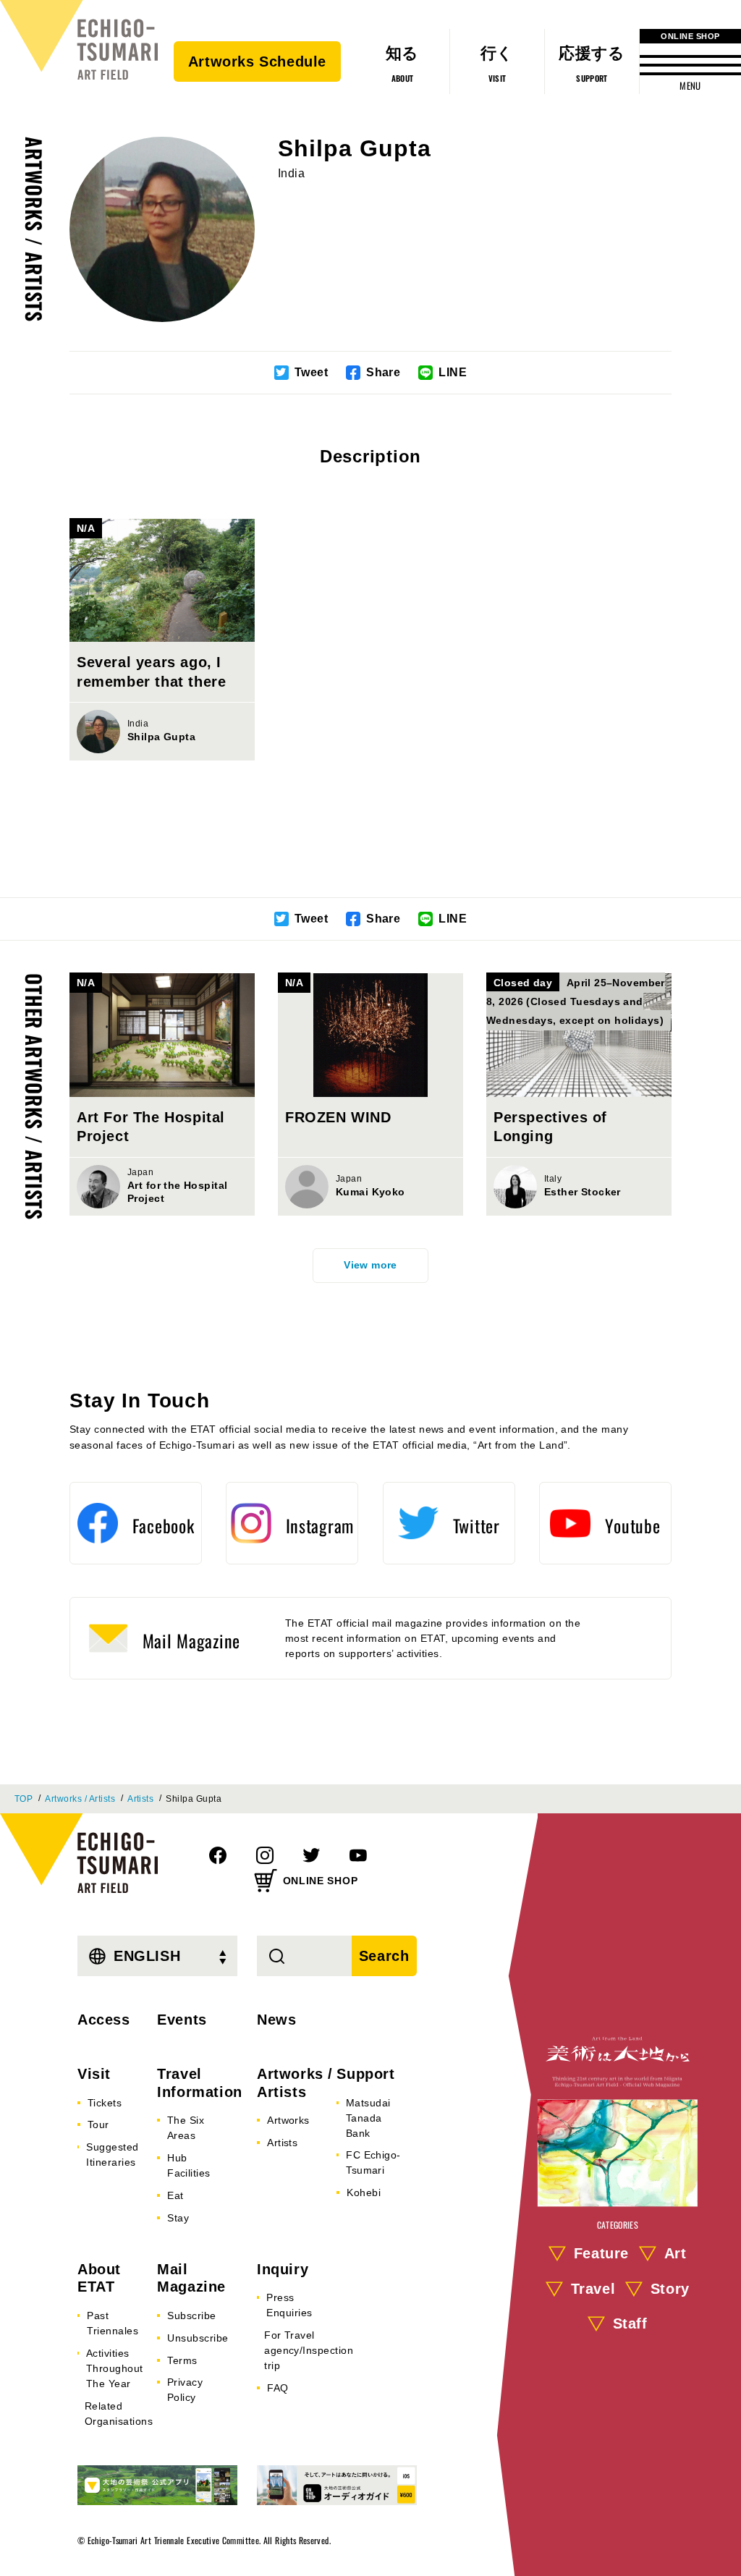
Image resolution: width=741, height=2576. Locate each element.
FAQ (278, 2388)
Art (676, 2253)
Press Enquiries (289, 2305)
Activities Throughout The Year (115, 2368)
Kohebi (364, 2192)
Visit (94, 2074)
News (276, 2020)
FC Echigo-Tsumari (373, 2162)
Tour (98, 2124)
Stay (178, 2218)
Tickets (105, 2103)
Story (670, 2289)
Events (182, 2020)
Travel (593, 2289)
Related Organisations (119, 2414)
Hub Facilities (189, 2165)
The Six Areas (186, 2128)
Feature (601, 2253)
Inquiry (283, 2269)
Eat (175, 2195)
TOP (24, 1799)
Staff (630, 2324)
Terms (182, 2360)
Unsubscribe (198, 2338)
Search (384, 1956)
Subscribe (191, 2316)
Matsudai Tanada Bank (368, 2118)
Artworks (288, 2120)
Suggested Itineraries (112, 2155)
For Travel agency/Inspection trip (309, 2350)
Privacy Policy (185, 2390)
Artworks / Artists (34, 229)
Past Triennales (113, 2323)
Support (365, 2074)
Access (104, 2020)
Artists (140, 1799)
